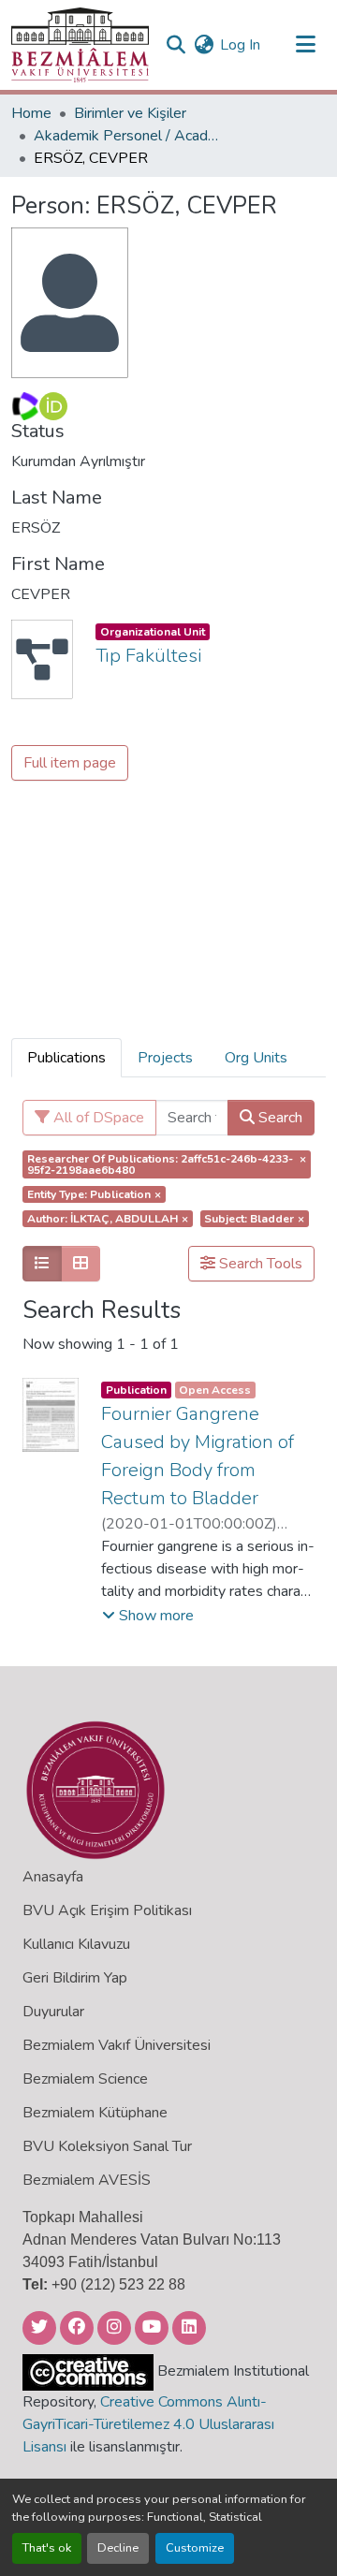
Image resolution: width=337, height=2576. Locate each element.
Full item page (70, 763)
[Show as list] (42, 1264)
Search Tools (259, 1264)
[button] (80, 45)
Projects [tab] (165, 1058)
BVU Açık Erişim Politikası (107, 1910)
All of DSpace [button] (97, 1118)
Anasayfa (53, 1877)
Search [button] (278, 1118)
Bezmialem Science (85, 2079)
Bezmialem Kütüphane (95, 2113)
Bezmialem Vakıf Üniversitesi (117, 2045)
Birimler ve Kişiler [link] (130, 113)
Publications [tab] (66, 1058)
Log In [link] (240, 45)
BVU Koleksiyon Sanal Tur (107, 2146)
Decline (118, 2548)
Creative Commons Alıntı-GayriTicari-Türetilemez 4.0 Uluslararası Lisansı (148, 2424)
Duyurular (53, 2012)
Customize (195, 2548)
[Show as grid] (81, 1264)
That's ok (47, 2548)
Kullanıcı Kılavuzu (76, 1944)
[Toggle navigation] (305, 45)
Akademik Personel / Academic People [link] (127, 136)
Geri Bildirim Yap (75, 1978)
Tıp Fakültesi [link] (148, 656)
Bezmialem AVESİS (87, 2180)
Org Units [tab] (256, 1058)
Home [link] (31, 113)
